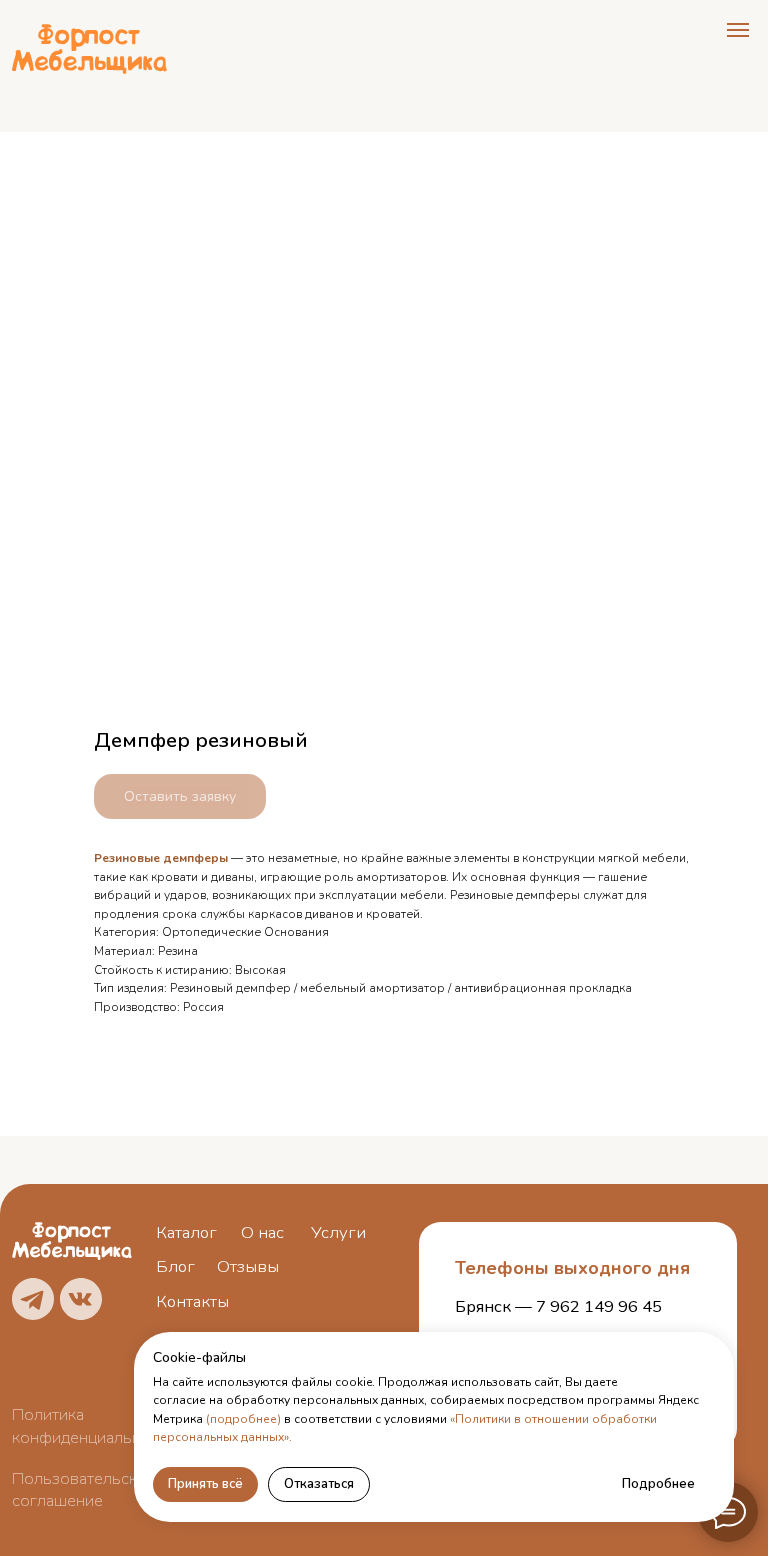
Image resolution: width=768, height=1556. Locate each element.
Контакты (192, 1301)
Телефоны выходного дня (572, 1268)
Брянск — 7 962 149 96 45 (558, 1306)
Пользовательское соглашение (84, 1490)
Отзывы (248, 1266)
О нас (262, 1232)
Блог (175, 1266)
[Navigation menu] (738, 30)
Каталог (186, 1232)
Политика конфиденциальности (93, 1426)
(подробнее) (243, 1419)
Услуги (338, 1232)
